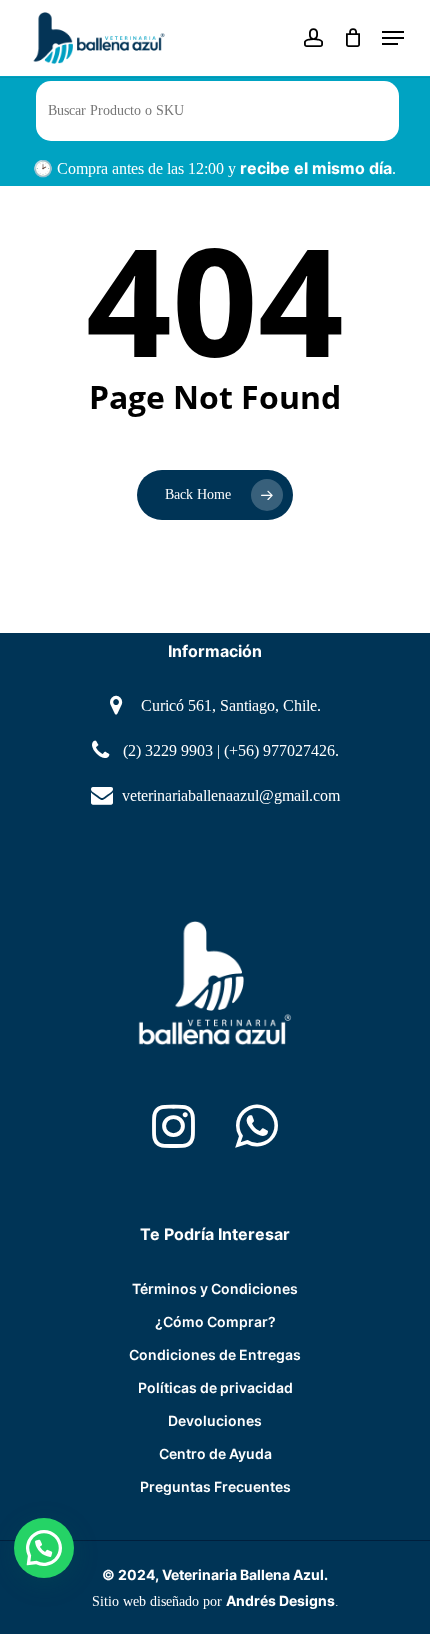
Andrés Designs (280, 1600)
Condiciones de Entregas (215, 1354)
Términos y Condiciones (215, 1288)
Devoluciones (215, 1420)
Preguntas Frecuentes (215, 1486)
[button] (44, 1548)
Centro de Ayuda (215, 1453)
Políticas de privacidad (215, 1387)
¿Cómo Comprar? (215, 1321)
